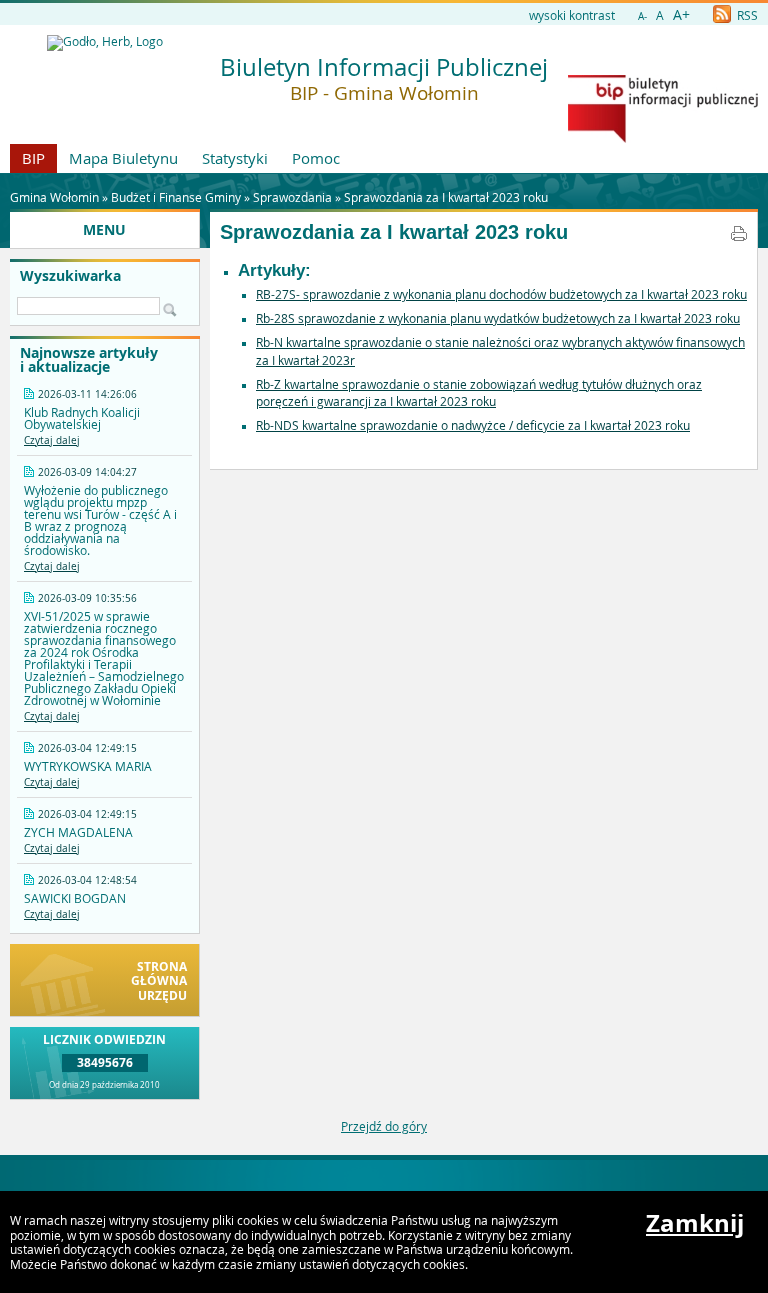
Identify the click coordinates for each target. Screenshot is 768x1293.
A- (642, 16)
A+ (681, 14)
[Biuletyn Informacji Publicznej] (663, 138)
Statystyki (235, 158)
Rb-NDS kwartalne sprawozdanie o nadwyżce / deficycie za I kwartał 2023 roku (473, 425)
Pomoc (316, 158)
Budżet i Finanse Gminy (176, 197)
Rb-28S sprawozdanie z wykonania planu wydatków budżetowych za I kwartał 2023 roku (498, 318)
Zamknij (695, 1223)
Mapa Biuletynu (123, 158)
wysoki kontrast (572, 15)
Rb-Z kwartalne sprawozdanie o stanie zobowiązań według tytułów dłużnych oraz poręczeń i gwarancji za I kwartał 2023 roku (479, 393)
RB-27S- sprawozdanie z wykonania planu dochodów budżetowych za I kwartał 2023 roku (501, 294)
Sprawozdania (292, 197)
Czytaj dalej (52, 440)
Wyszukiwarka (70, 276)
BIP (33, 158)
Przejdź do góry (384, 1126)
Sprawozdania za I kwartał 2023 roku (446, 197)
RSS (746, 15)
